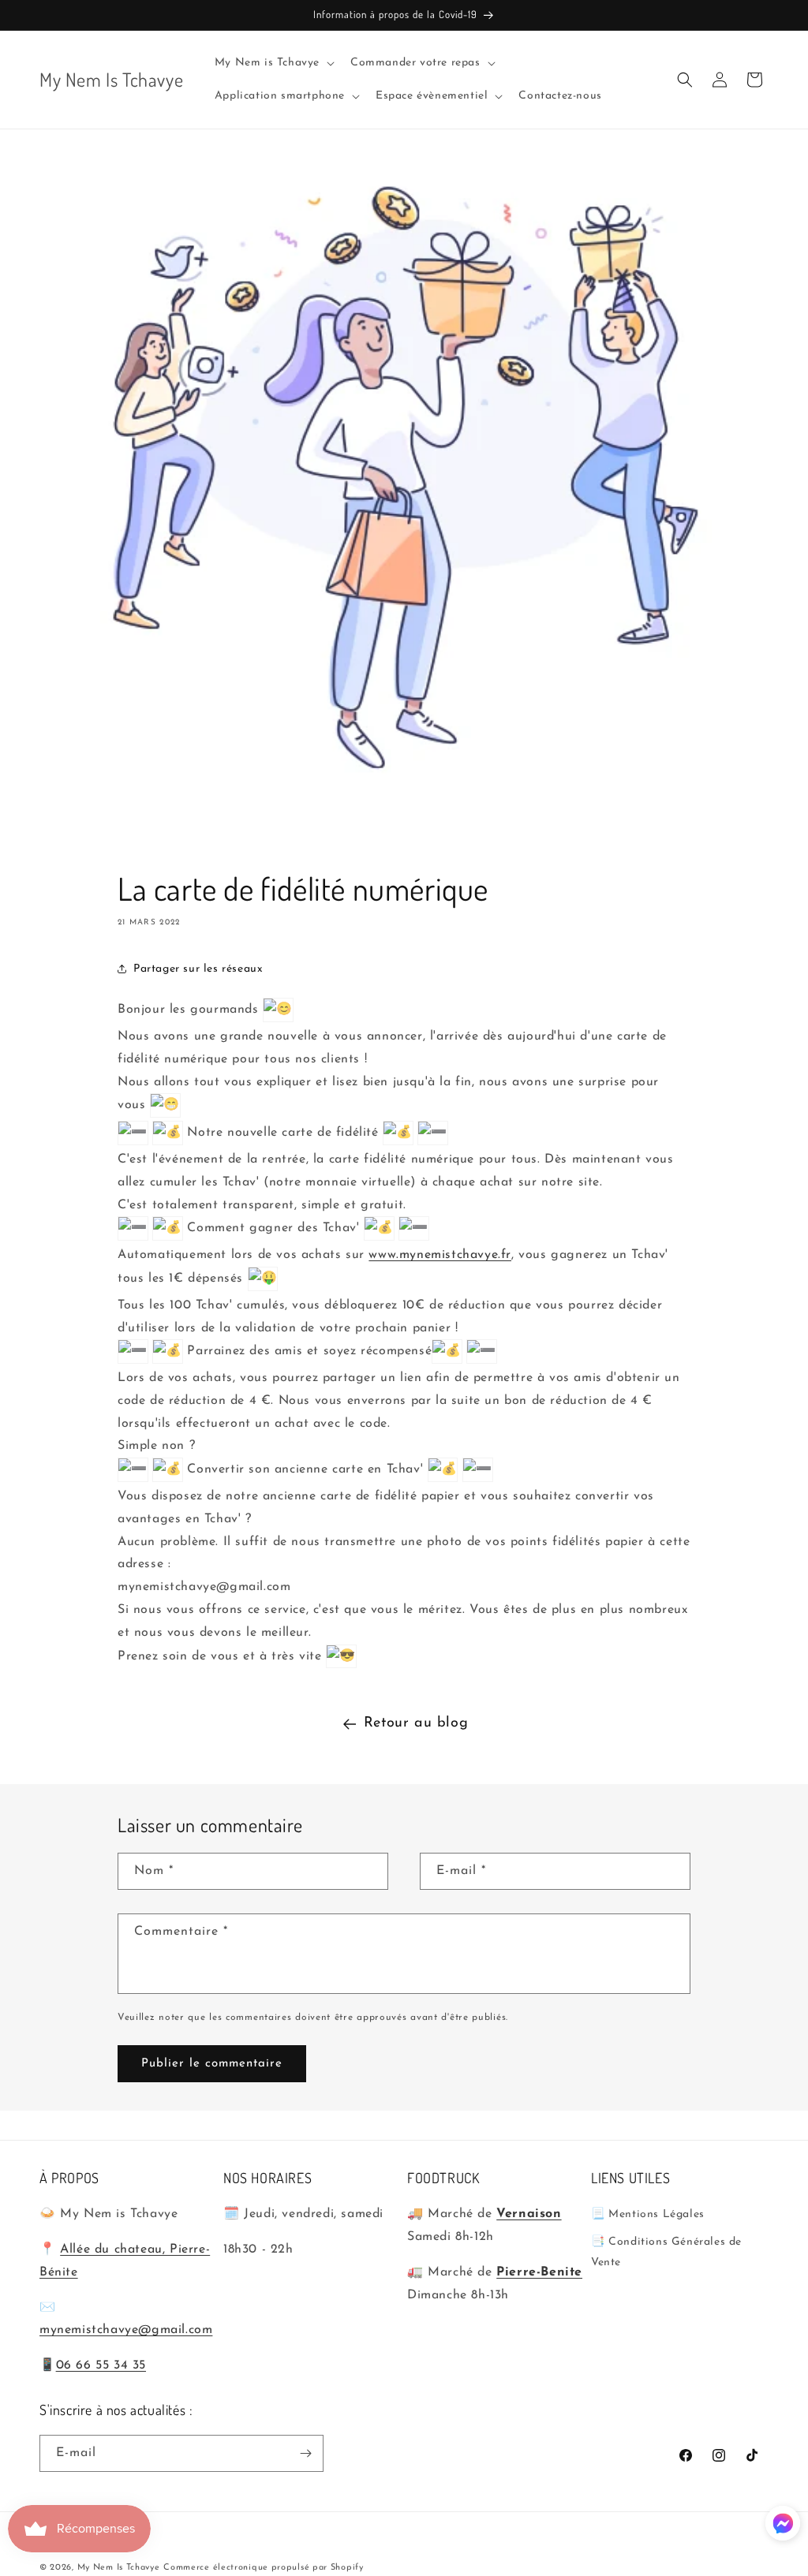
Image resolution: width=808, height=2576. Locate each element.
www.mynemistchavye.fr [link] (440, 1255)
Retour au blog (416, 1723)
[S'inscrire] (305, 2453)
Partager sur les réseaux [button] (198, 969)
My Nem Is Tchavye (119, 2568)
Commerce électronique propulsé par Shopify (263, 2568)
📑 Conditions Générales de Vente (666, 2252)
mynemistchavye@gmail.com (126, 2330)
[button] (273, 63)
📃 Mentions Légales (648, 2214)
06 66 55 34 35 (101, 2365)
